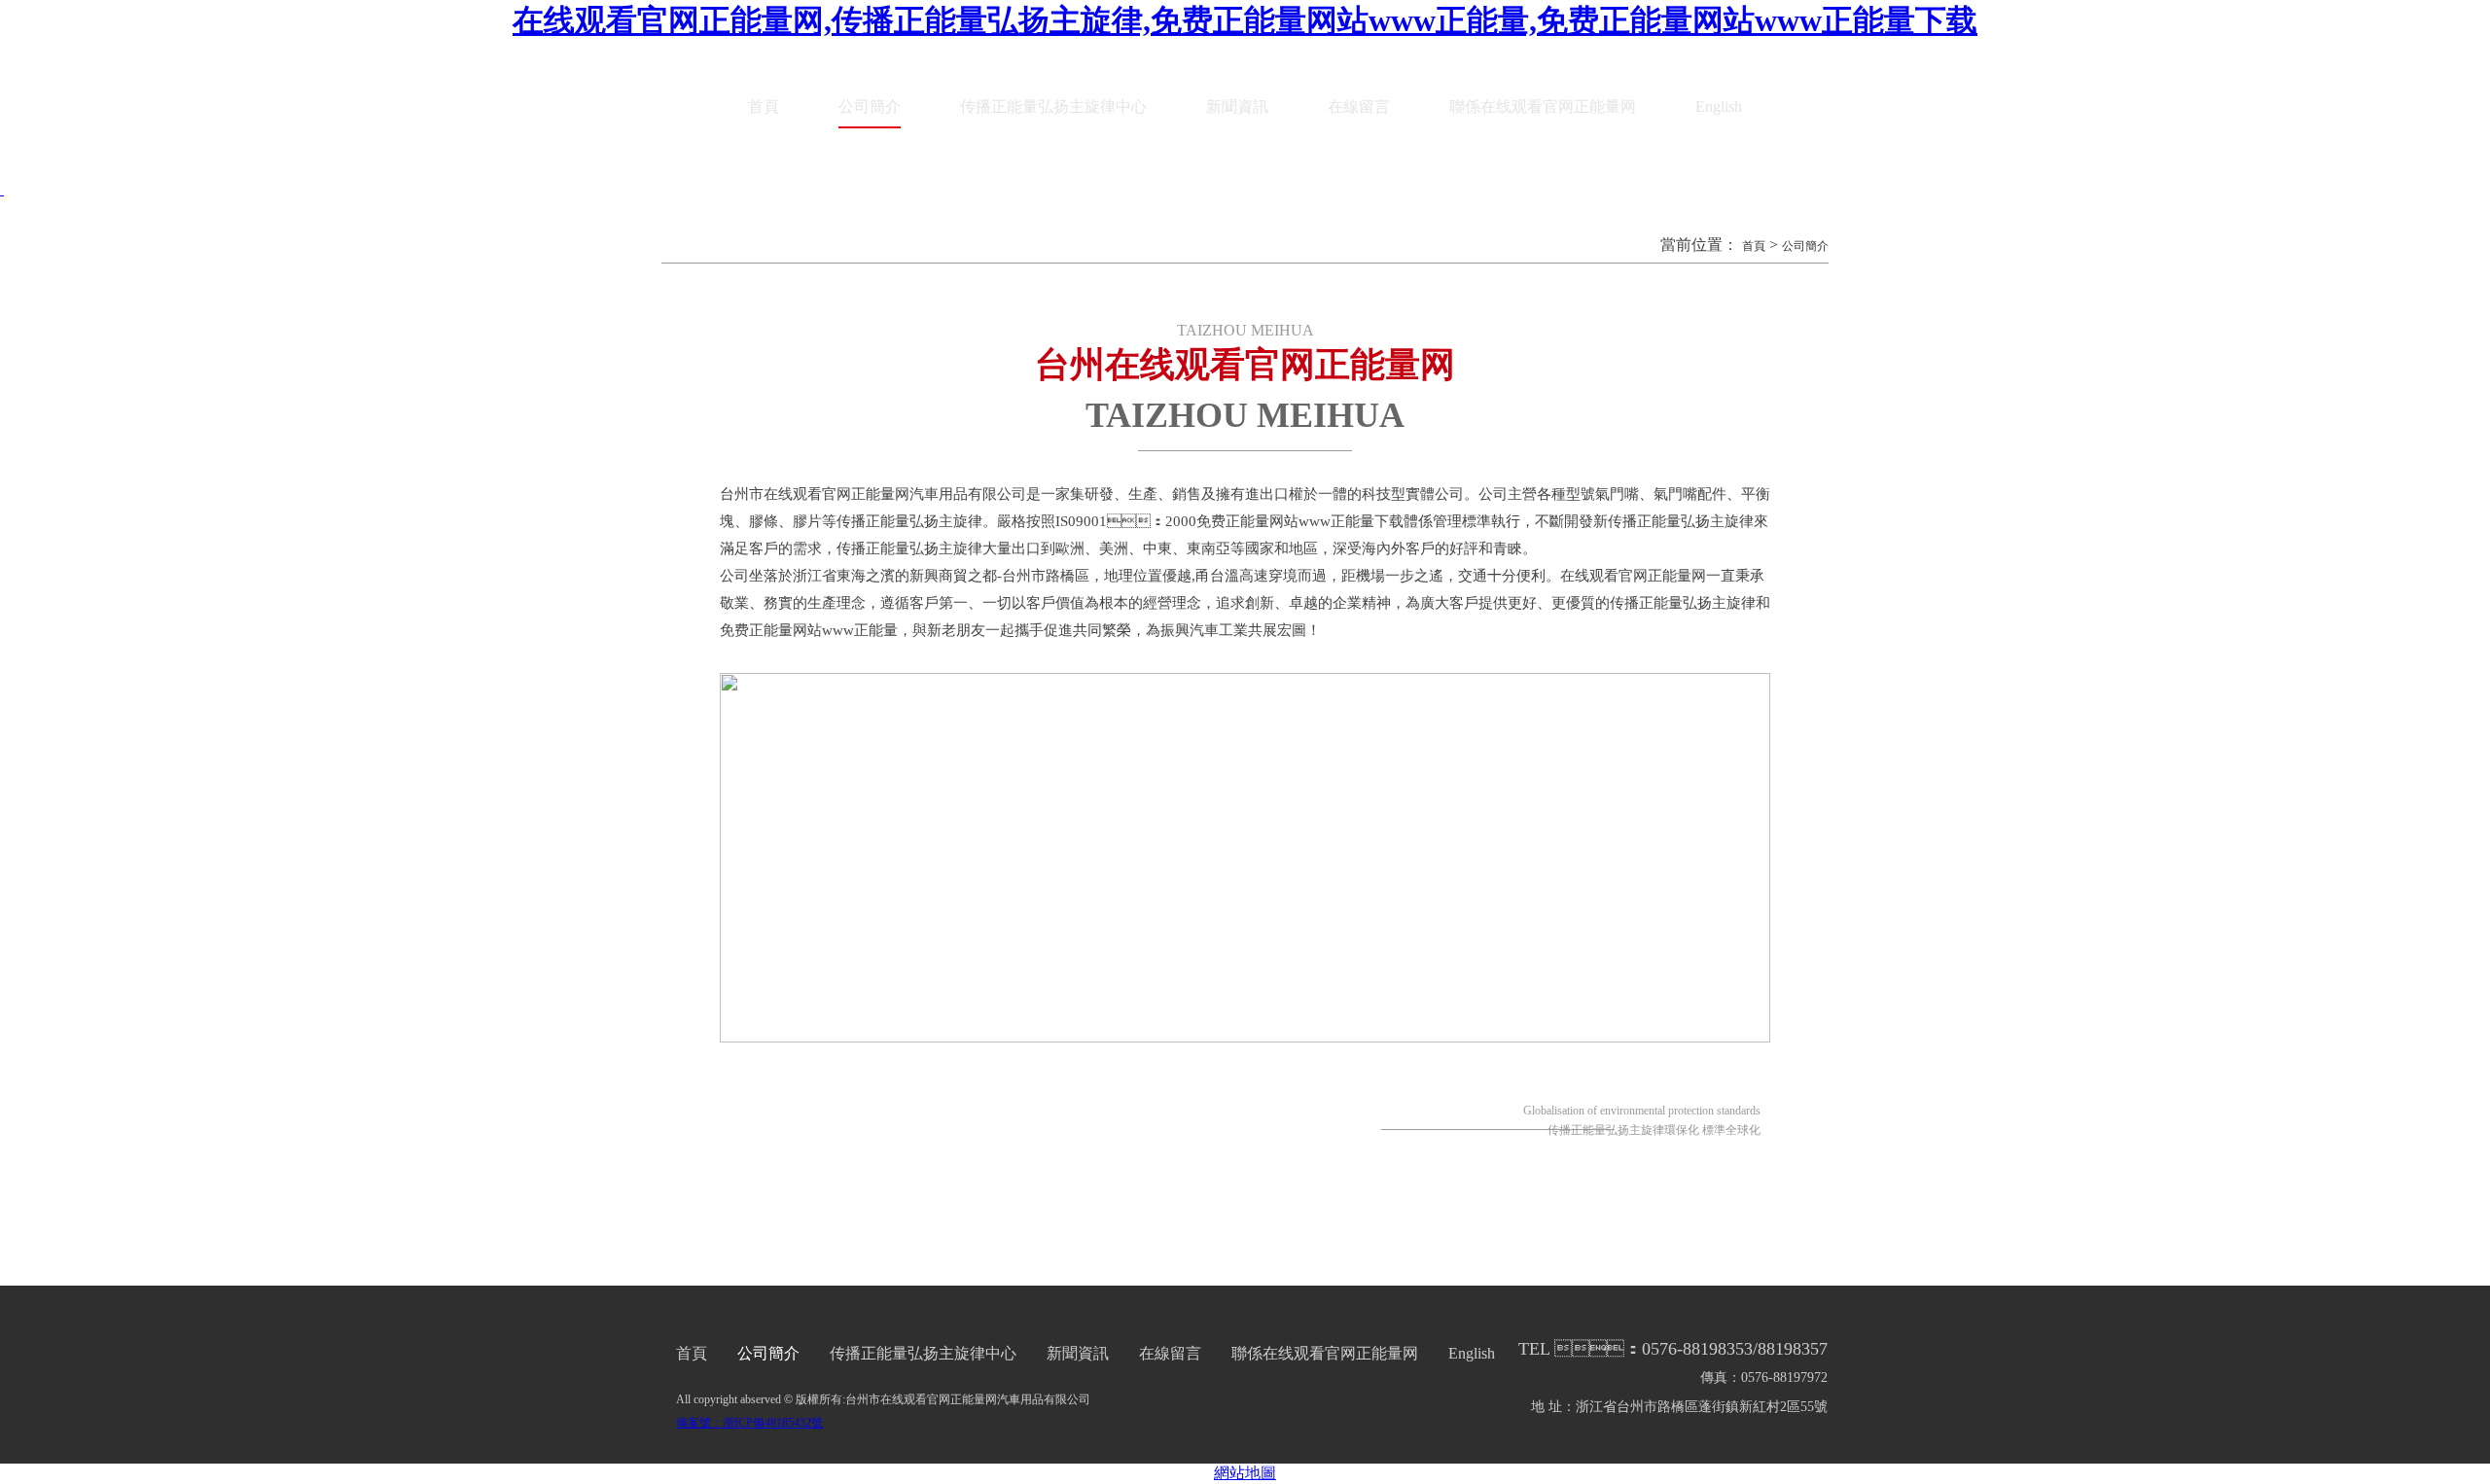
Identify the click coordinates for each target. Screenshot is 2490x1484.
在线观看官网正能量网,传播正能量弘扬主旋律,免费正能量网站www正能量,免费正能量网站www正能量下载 (1245, 20)
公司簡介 (870, 106)
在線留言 (1359, 106)
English (1719, 106)
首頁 (764, 106)
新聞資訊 (1237, 106)
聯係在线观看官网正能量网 (1543, 106)
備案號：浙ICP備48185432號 (749, 1423)
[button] (2, 189)
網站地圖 (1245, 1473)
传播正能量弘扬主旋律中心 (1053, 106)
